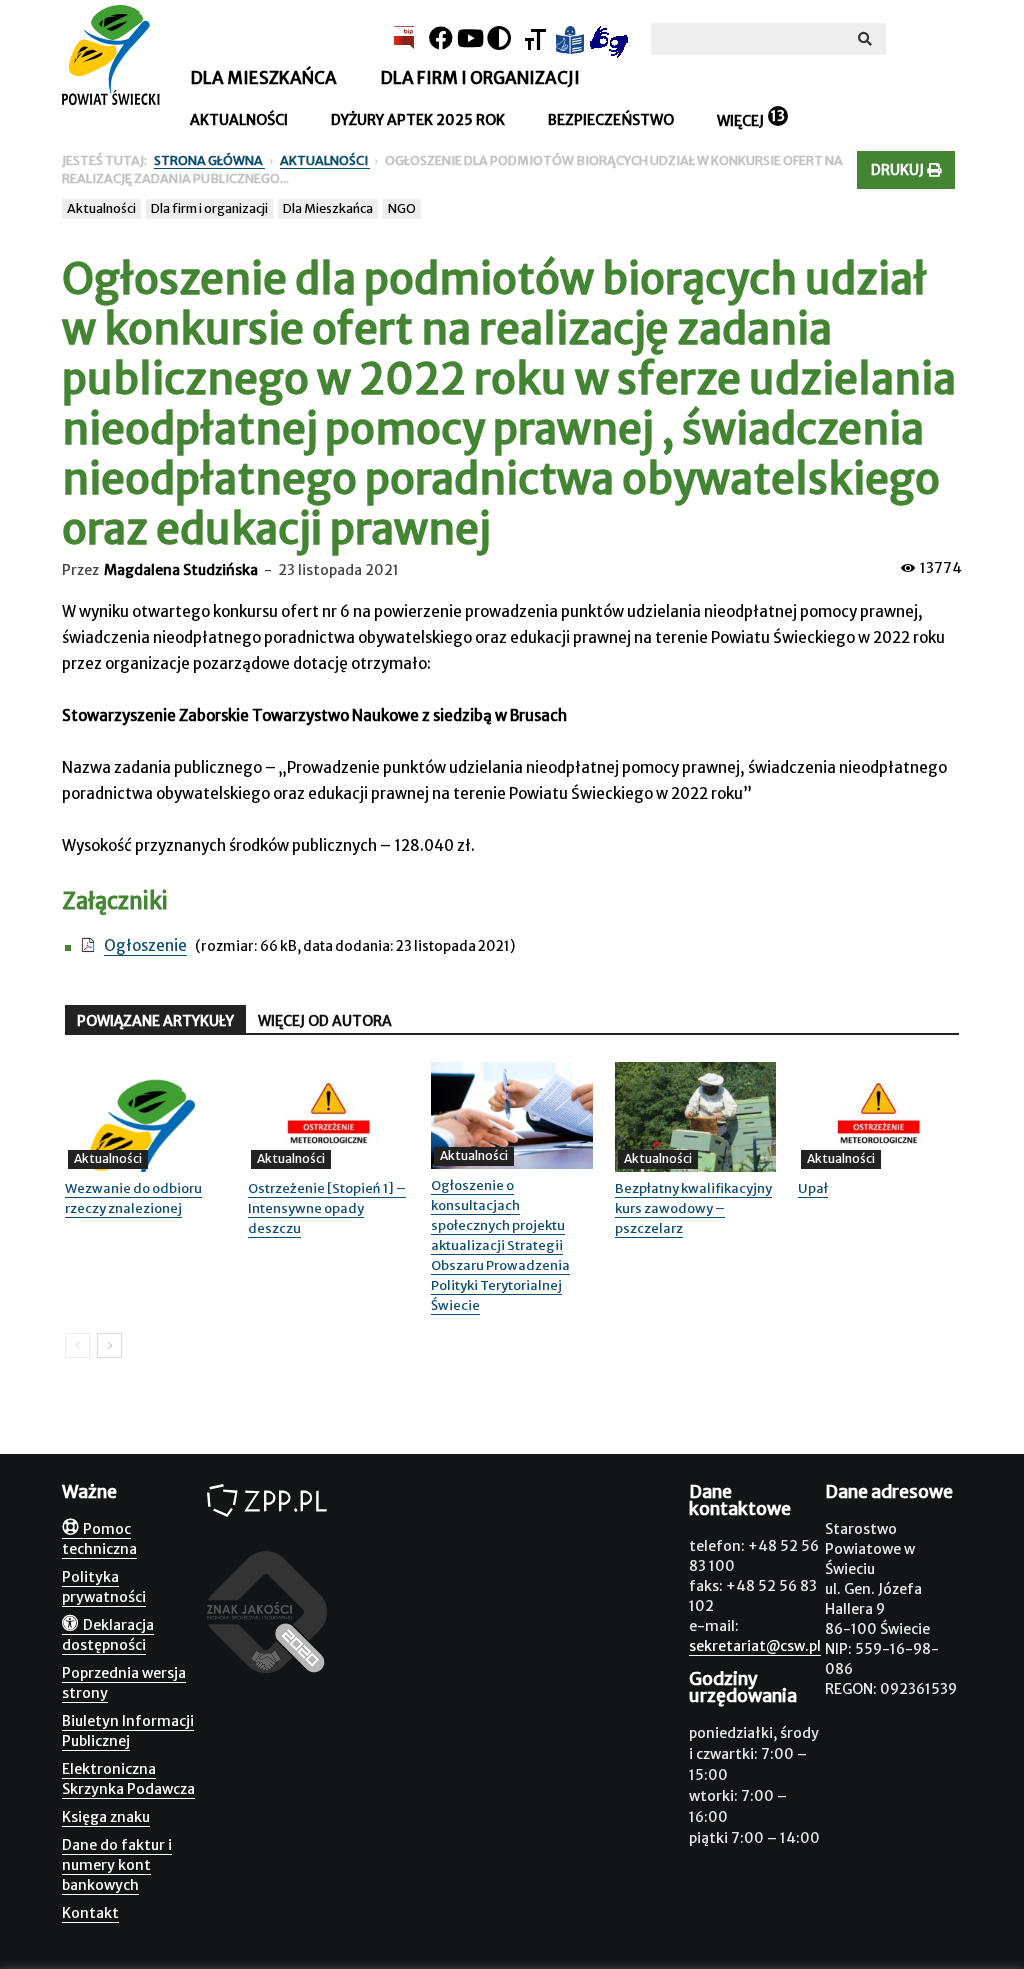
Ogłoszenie (145, 945)
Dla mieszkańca (263, 78)
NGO (402, 208)
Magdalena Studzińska (181, 570)
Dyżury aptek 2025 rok (418, 120)
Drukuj (899, 170)
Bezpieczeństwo (611, 120)
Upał (813, 1188)
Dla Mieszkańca (328, 208)
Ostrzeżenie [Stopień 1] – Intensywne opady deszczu (327, 1208)
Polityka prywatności (104, 1587)
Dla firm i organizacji (480, 78)
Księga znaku (106, 1817)
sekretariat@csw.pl (755, 1646)
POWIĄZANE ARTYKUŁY (155, 1021)
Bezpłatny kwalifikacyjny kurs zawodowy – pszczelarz (693, 1208)
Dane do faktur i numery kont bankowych (117, 1865)
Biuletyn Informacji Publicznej (128, 1731)
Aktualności (239, 120)
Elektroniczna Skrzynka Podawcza (128, 1779)
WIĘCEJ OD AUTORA (325, 1021)
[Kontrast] (499, 38)
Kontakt (90, 1913)
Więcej (740, 121)
